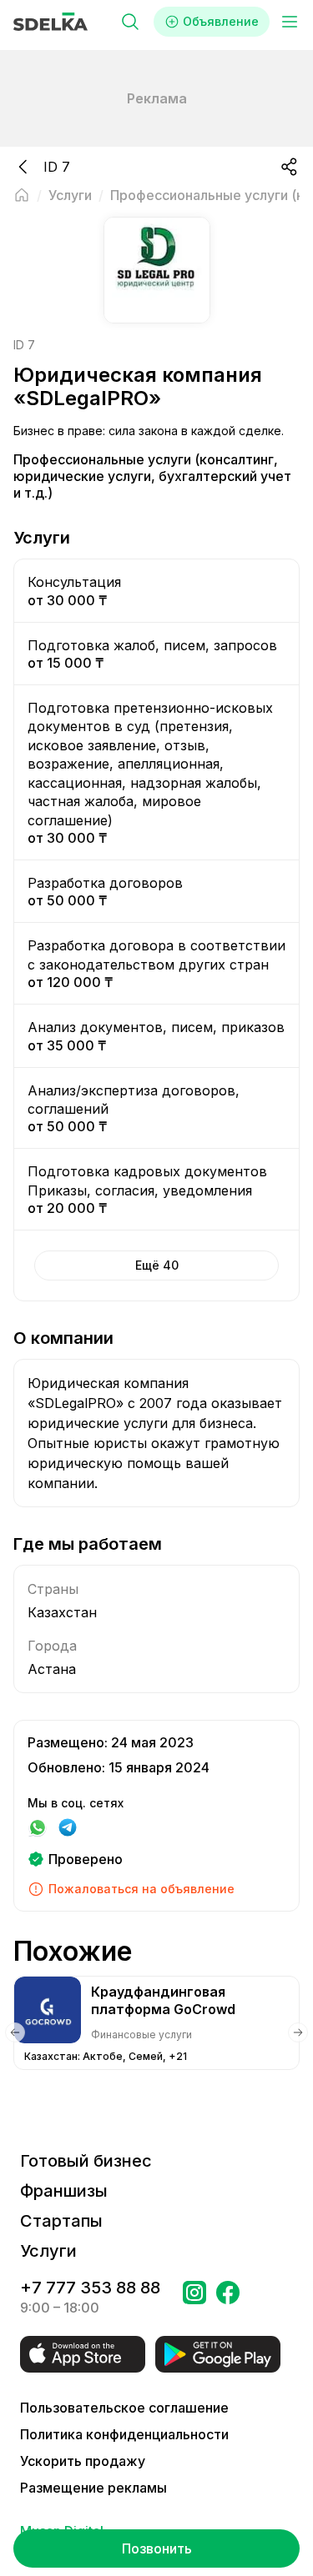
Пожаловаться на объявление (141, 1889)
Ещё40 (157, 1265)
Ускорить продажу (83, 2461)
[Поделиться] (290, 167)
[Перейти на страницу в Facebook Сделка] (228, 2298)
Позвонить (157, 2548)
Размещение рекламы (93, 2488)
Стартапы (61, 2221)
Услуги (48, 2251)
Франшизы (64, 2191)
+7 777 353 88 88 (90, 2288)
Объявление (221, 21)
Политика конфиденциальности (124, 2434)
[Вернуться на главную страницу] (22, 195)
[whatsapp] (38, 1827)
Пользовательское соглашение (124, 2408)
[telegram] (68, 1827)
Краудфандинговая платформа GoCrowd (163, 2000)
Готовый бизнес (86, 2161)
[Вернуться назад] (23, 167)
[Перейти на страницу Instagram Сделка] (194, 2298)
